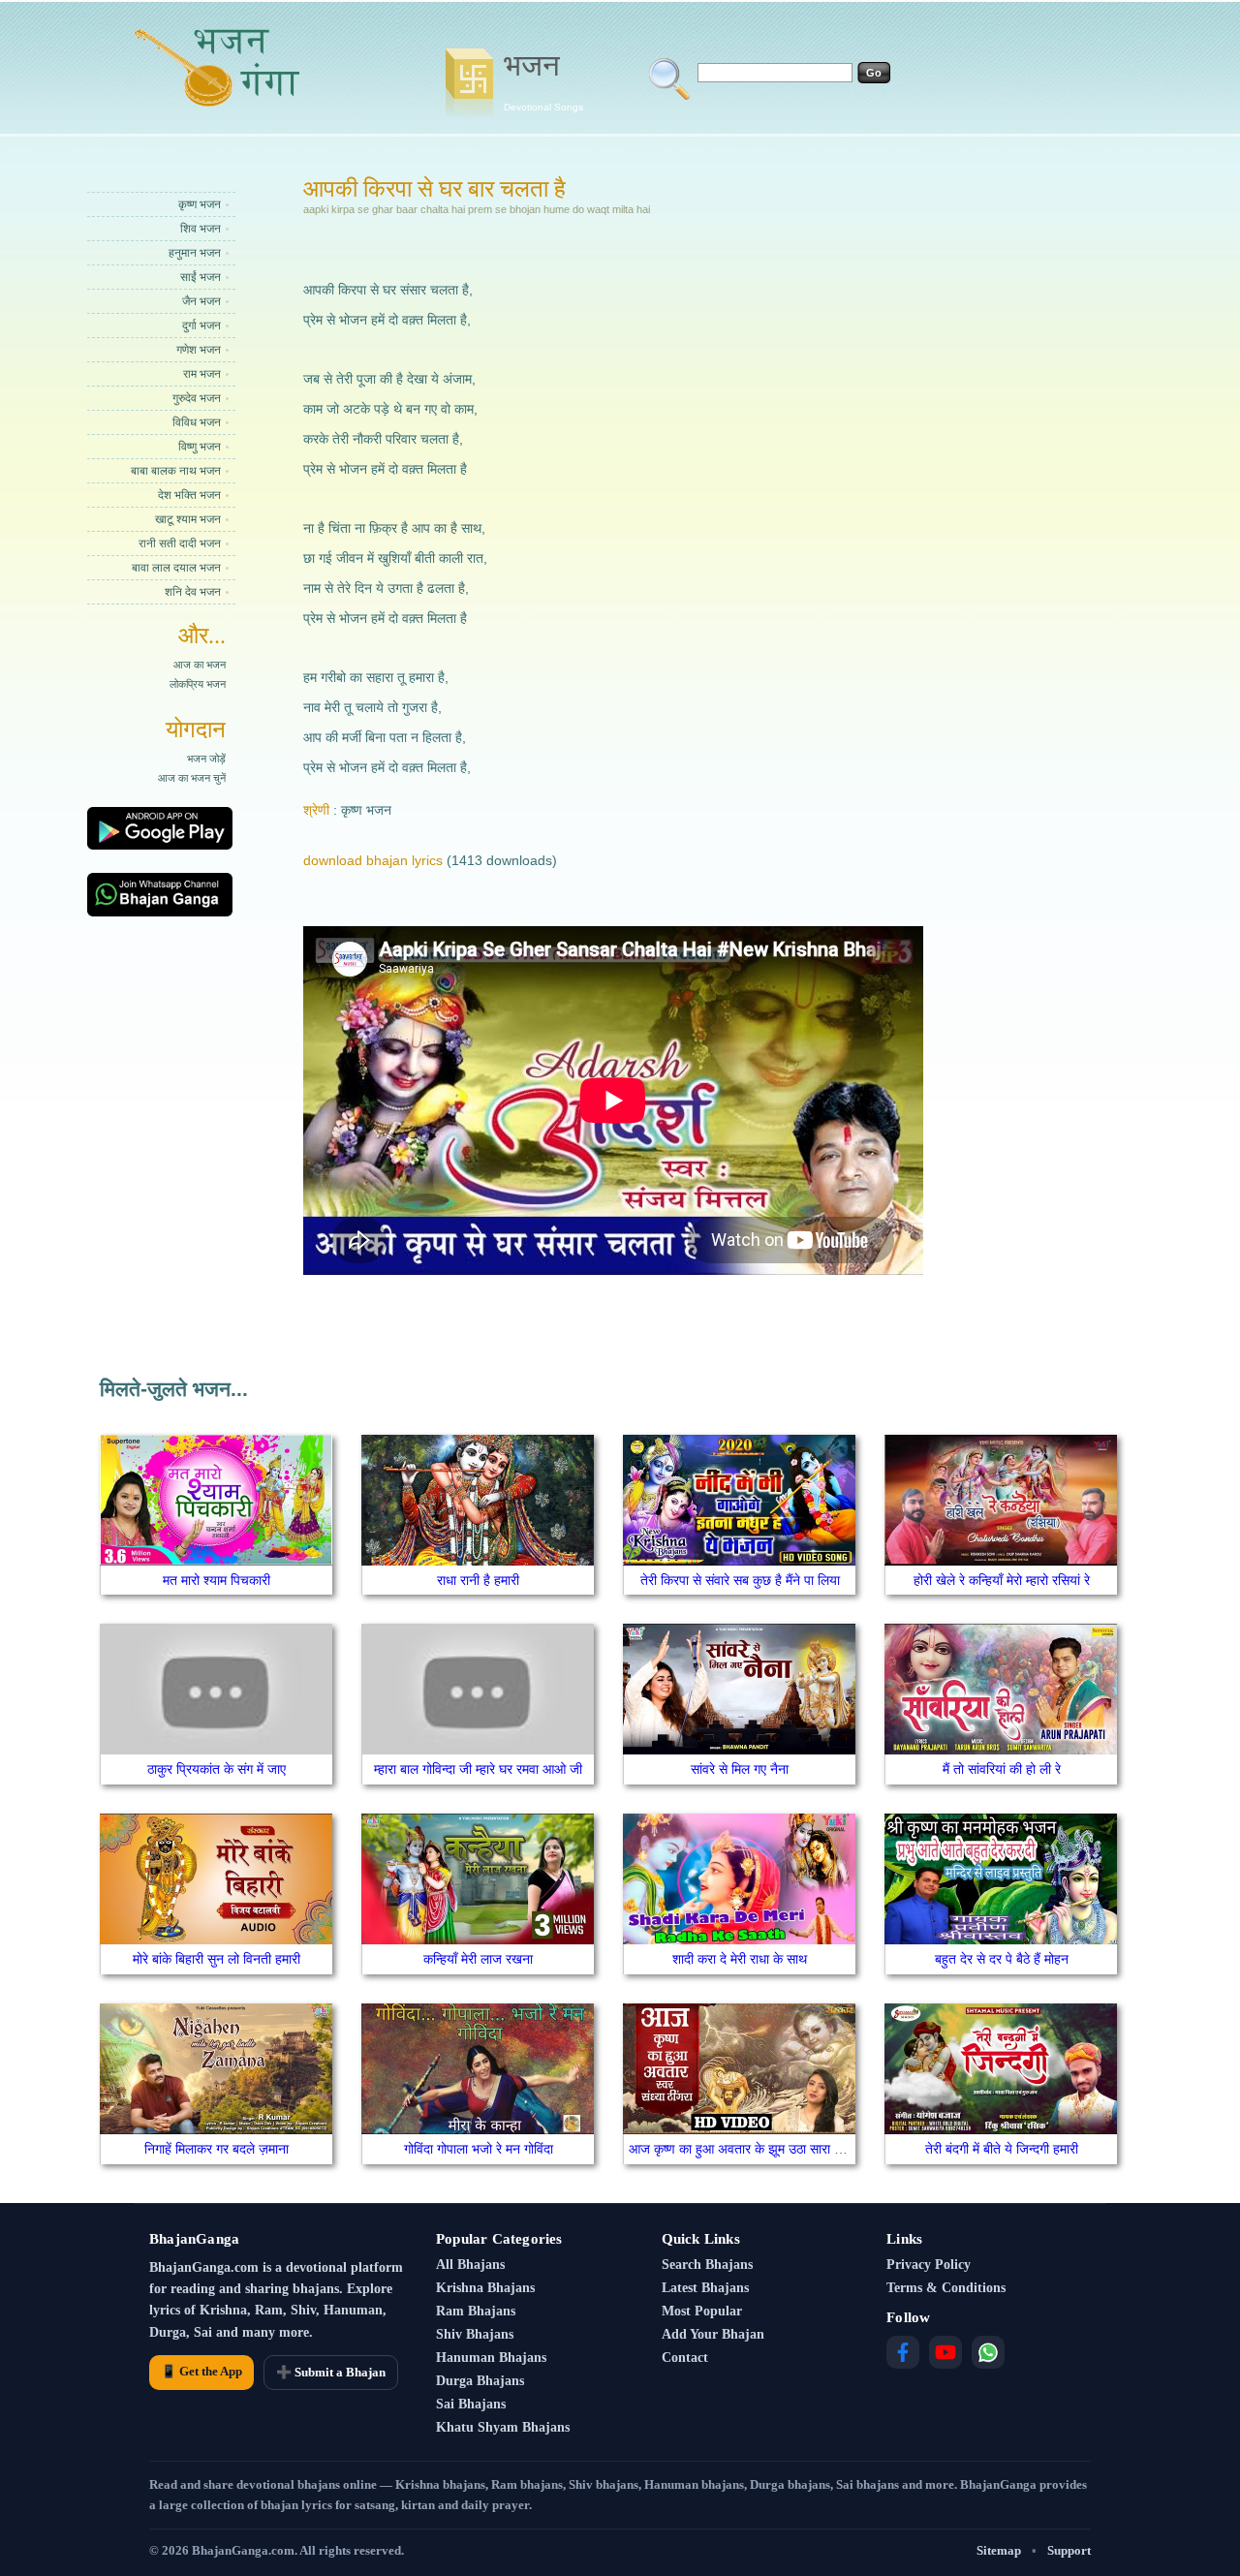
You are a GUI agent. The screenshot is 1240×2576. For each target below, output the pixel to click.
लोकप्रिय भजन (198, 684)
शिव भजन (201, 229)
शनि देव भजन (193, 592)
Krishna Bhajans (485, 2288)
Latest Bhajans (705, 2288)
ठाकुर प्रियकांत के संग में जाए (217, 1769)
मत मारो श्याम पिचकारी (217, 1580)
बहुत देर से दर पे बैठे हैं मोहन (1002, 1959)
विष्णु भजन (200, 447)
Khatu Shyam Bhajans (503, 2427)
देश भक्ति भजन (189, 495)
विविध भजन (197, 422)
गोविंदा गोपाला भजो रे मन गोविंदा (479, 2149)
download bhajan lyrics (373, 860)
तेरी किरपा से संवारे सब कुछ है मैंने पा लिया (740, 1580)
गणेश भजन (199, 350)
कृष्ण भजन (200, 204)
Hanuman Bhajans (491, 2358)
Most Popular (702, 2311)
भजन (543, 80)
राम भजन (202, 374)
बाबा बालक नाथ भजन (176, 471)
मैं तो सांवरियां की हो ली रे (1002, 1769)
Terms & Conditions (946, 2288)
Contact (685, 2358)
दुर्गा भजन (201, 326)
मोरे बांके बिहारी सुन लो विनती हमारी (217, 1959)
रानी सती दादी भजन (180, 543)
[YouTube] (945, 2352)
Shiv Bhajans (475, 2334)
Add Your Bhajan (713, 2334)
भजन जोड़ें (206, 759)
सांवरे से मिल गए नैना (740, 1769)
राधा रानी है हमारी (478, 1580)
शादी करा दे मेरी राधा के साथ (740, 1959)
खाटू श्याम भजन (188, 519)
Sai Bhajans (471, 2404)
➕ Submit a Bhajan (331, 2372)
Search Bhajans (707, 2265)
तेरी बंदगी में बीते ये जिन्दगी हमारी (1002, 2149)
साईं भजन (201, 277)
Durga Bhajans (480, 2381)
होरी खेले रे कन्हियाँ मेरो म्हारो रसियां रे (1002, 1580)
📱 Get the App (201, 2371)
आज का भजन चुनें (192, 778)
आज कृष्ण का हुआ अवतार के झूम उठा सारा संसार (744, 2149)
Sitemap (999, 2550)
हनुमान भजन (195, 253)
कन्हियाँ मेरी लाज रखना (478, 1959)
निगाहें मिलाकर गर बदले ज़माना (217, 2149)
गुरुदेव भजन (197, 398)
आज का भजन (200, 665)
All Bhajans (470, 2265)
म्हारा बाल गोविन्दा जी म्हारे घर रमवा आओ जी (478, 1769)
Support (1069, 2550)
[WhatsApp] (988, 2352)
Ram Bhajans (476, 2311)
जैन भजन (201, 301)
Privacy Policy (929, 2265)
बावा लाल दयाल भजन (176, 568)
